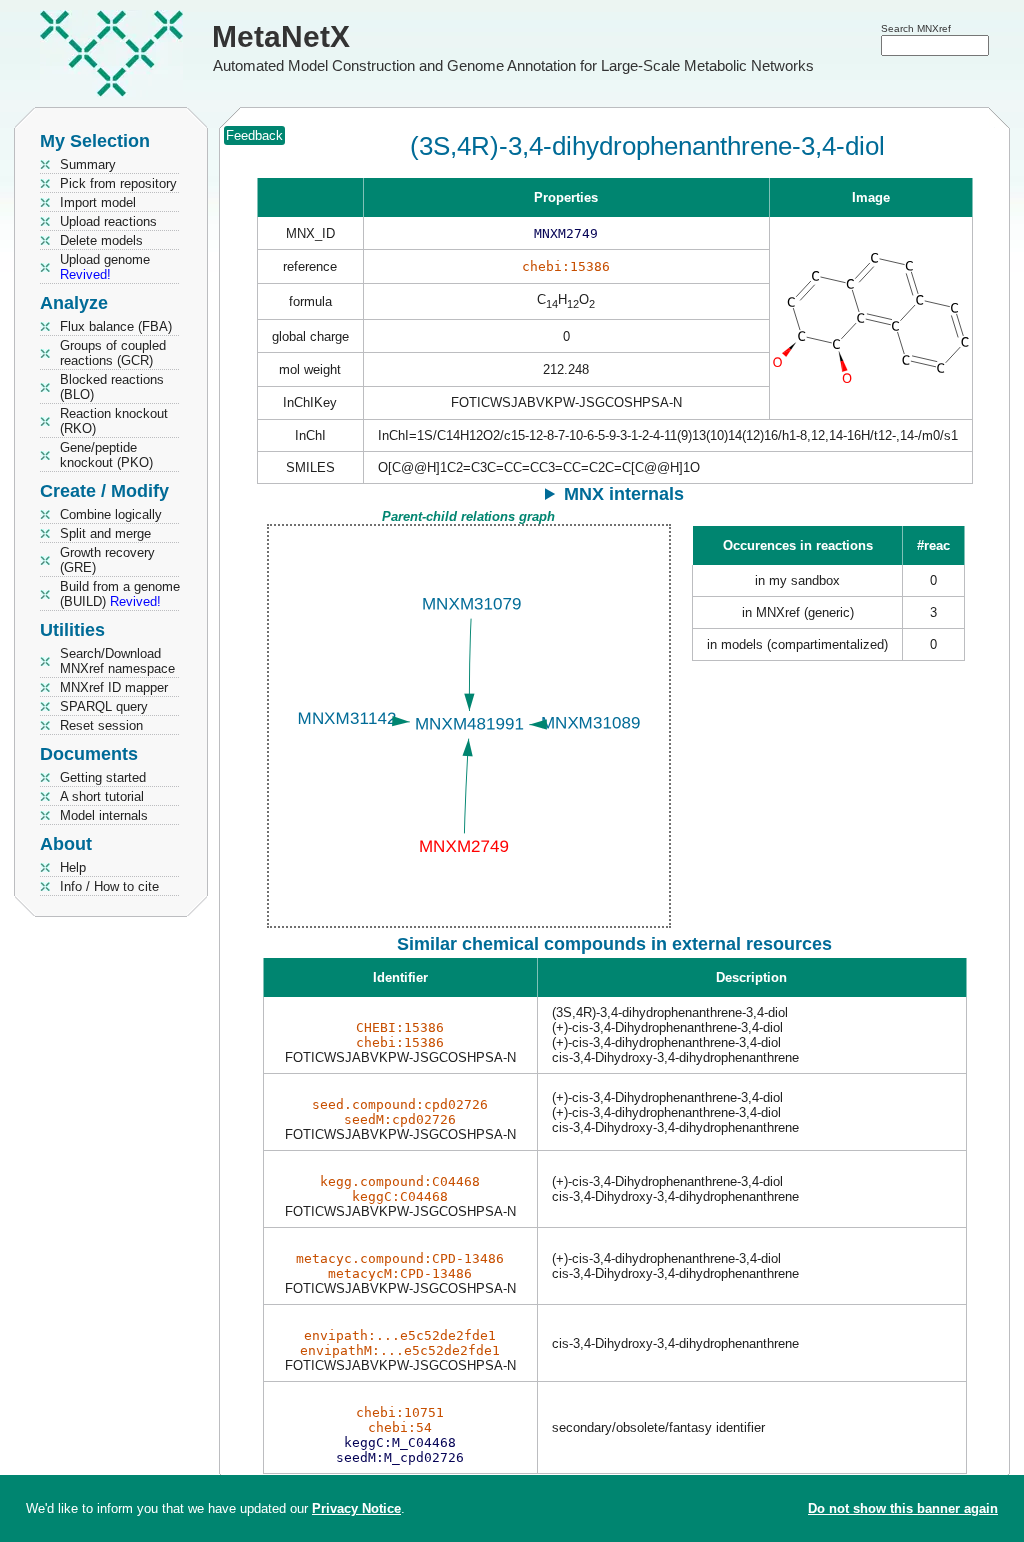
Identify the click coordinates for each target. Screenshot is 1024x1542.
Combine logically (111, 514)
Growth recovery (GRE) (107, 560)
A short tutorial (102, 796)
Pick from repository (118, 183)
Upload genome (105, 267)
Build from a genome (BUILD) (120, 594)
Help (73, 867)
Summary (88, 164)
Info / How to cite (109, 886)
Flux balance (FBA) (116, 326)
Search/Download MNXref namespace (117, 661)
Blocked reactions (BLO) (112, 387)
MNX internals (624, 494)
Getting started (103, 777)
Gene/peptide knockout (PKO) (106, 455)
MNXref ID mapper (114, 687)
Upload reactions (108, 221)
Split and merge (105, 533)
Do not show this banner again (903, 1508)
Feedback (254, 135)
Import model (98, 202)
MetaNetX (281, 36)
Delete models (101, 240)
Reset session (101, 725)
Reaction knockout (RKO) (114, 421)
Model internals (104, 815)
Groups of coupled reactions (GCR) (113, 353)
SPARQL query (104, 706)
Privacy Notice (356, 1508)
